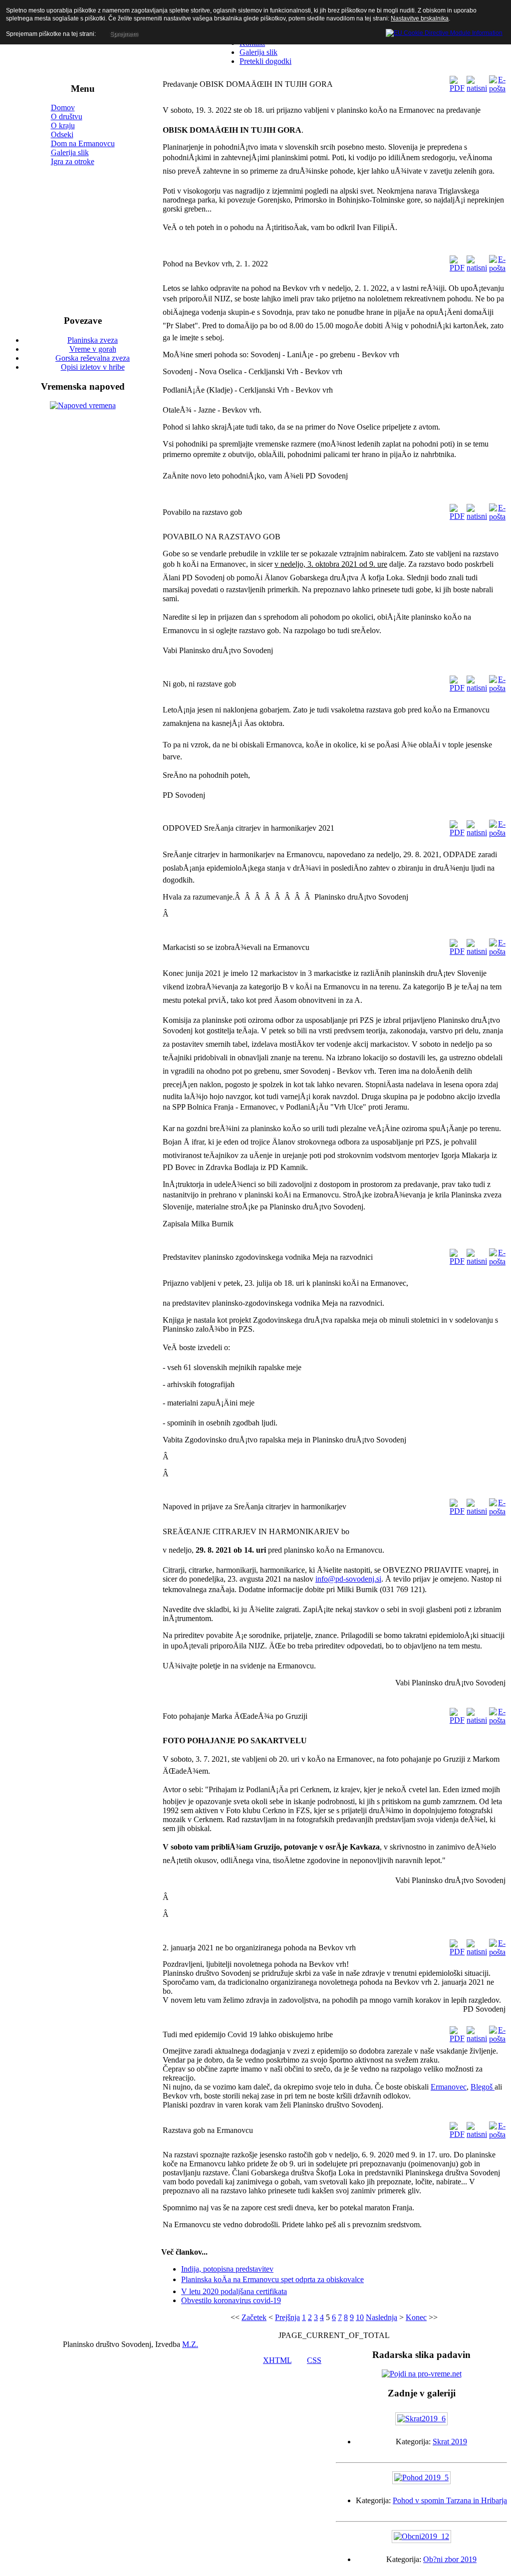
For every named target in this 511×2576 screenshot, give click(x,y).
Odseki (62, 134)
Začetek (254, 2317)
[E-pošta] (497, 89)
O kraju (63, 125)
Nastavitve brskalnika (420, 18)
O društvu (67, 117)
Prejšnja (287, 2317)
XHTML (277, 2360)
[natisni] (477, 88)
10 (360, 2317)
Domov (63, 108)
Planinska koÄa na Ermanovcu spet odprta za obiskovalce (272, 2279)
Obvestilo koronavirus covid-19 (231, 2300)
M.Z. (190, 2344)
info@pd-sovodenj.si (348, 1579)
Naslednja (382, 2317)
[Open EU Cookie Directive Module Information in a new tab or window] (444, 31)
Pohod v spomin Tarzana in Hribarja (450, 2500)
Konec (416, 2317)
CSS (314, 2360)
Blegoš (483, 2087)
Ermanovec (449, 2087)
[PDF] (457, 88)
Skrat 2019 (450, 2442)
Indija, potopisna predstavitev (227, 2269)
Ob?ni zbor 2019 (450, 2559)
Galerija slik (70, 152)
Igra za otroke (73, 161)
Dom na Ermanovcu (83, 143)
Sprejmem (124, 34)
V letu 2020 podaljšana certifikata (234, 2291)
